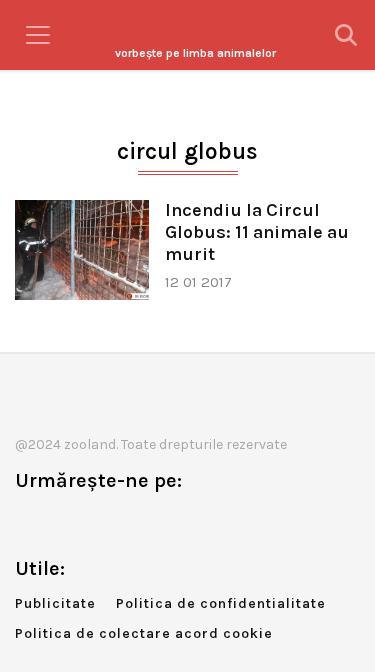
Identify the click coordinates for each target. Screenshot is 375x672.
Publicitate (55, 603)
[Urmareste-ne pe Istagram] (96, 522)
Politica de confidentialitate (221, 603)
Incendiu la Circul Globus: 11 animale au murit (257, 232)
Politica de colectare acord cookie (144, 633)
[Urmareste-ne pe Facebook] (30, 522)
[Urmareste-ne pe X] (63, 522)
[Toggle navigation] (38, 35)
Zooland (195, 53)
